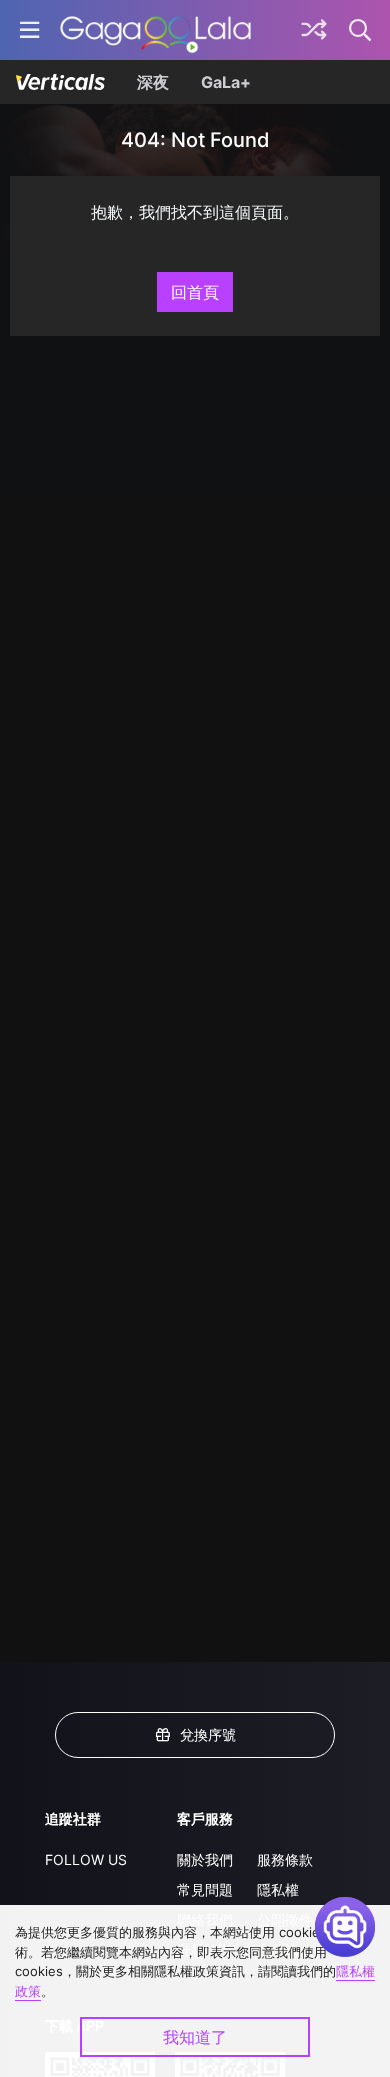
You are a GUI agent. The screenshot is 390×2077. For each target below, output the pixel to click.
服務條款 (285, 1859)
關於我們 (205, 1859)
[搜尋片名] (361, 30)
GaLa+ (226, 82)
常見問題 (205, 1889)
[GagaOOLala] (155, 30)
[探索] (314, 30)
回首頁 (195, 292)
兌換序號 (208, 1734)
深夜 (153, 82)
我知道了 (195, 2037)
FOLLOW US (86, 1859)
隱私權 (278, 1889)
